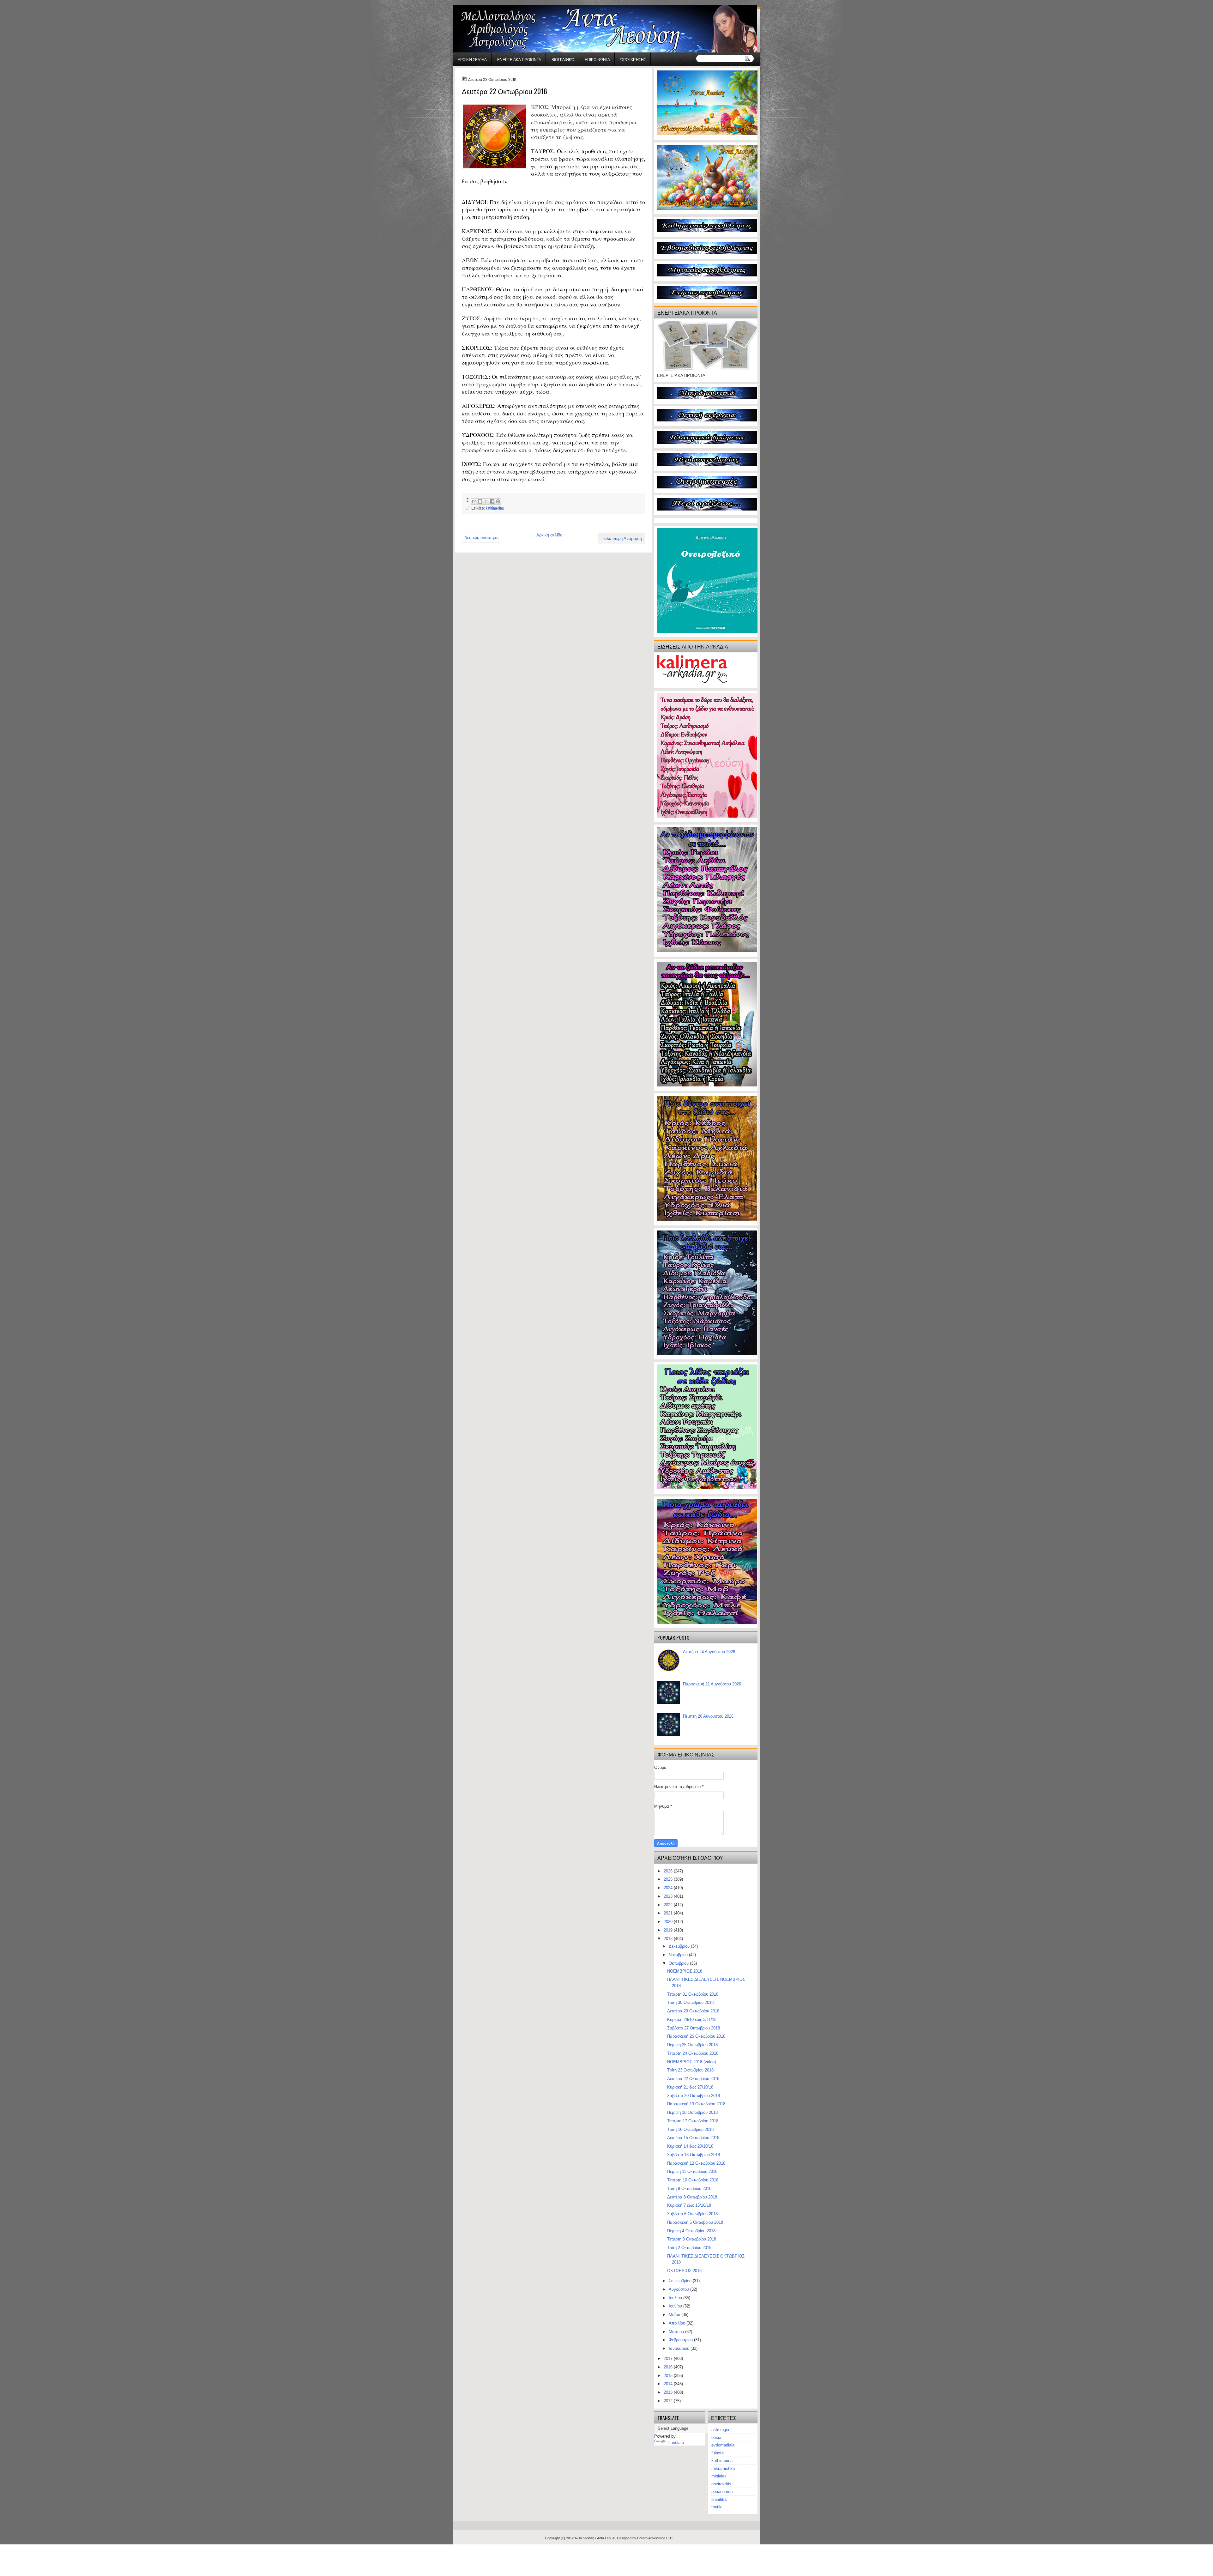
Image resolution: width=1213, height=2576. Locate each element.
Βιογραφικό (563, 59)
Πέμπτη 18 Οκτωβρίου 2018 (692, 2112)
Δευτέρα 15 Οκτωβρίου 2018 (693, 2138)
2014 (669, 2384)
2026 (669, 1871)
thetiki (717, 2507)
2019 (669, 1930)
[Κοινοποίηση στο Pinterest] (498, 501)
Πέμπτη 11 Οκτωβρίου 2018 (692, 2171)
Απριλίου (678, 2323)
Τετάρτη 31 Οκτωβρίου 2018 (693, 1994)
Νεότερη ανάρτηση (481, 538)
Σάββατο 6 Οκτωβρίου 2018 (692, 2214)
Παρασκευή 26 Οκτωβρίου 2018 (696, 2036)
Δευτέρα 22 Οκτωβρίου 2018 (693, 2079)
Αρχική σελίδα (472, 59)
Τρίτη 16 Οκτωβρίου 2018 (690, 2129)
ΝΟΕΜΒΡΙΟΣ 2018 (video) (691, 2062)
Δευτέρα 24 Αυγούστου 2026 (709, 1652)
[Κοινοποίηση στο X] (486, 501)
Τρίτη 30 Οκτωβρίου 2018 (690, 2002)
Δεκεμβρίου (680, 1946)
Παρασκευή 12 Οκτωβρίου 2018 (696, 2163)
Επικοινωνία (597, 59)
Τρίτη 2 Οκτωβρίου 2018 (689, 2248)
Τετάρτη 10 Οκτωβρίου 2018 (693, 2180)
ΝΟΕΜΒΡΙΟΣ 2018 (685, 1971)
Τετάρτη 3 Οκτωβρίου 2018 (692, 2239)
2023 (669, 1896)
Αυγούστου (679, 2289)
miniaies (719, 2476)
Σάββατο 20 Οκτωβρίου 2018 (694, 2096)
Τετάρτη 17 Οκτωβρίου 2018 (693, 2121)
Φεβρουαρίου (681, 2340)
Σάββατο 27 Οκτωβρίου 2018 (694, 2028)
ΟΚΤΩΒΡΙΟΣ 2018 (684, 2271)
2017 (669, 2358)
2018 (669, 1939)
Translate (675, 2443)
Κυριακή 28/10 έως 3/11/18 (692, 2020)
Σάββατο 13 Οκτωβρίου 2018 (694, 2155)
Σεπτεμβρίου (681, 2281)
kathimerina (495, 508)
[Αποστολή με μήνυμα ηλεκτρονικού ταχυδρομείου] (474, 501)
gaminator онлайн (483, 3)
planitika (719, 2499)
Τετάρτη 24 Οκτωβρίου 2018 (693, 2053)
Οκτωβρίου (679, 1963)
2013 (669, 2392)
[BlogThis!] (480, 501)
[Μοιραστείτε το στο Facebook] (492, 501)
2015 (669, 2376)
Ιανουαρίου (680, 2348)
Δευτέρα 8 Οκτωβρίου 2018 (692, 2197)
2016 (669, 2367)
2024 (669, 1888)
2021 (669, 1913)
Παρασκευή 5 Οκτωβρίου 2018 (695, 2222)
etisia (716, 2437)
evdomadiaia (723, 2445)
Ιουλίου (676, 2298)
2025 (669, 1879)
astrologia (720, 2430)
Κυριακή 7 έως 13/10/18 (689, 2205)
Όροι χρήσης (633, 59)
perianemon (722, 2491)
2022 (669, 1905)
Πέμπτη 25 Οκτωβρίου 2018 (692, 2045)
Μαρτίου (677, 2332)
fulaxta (718, 2453)
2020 (669, 1922)
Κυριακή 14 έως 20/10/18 (690, 2146)
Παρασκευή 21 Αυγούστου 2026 (712, 1684)
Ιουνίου (676, 2306)
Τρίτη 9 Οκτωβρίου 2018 (689, 2189)
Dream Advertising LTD (655, 2538)
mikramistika (723, 2468)
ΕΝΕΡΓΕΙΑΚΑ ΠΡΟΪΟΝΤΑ (519, 59)
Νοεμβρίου (679, 1955)
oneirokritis (721, 2484)
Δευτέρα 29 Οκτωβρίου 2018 (693, 2011)
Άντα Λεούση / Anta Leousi (595, 2538)
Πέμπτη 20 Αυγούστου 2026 (708, 1716)
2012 (669, 2401)
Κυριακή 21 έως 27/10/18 (690, 2087)
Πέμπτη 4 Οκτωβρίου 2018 (691, 2231)
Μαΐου (675, 2315)
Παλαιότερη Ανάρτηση (622, 538)
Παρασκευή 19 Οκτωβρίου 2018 (696, 2104)
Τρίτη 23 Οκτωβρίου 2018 (690, 2070)
